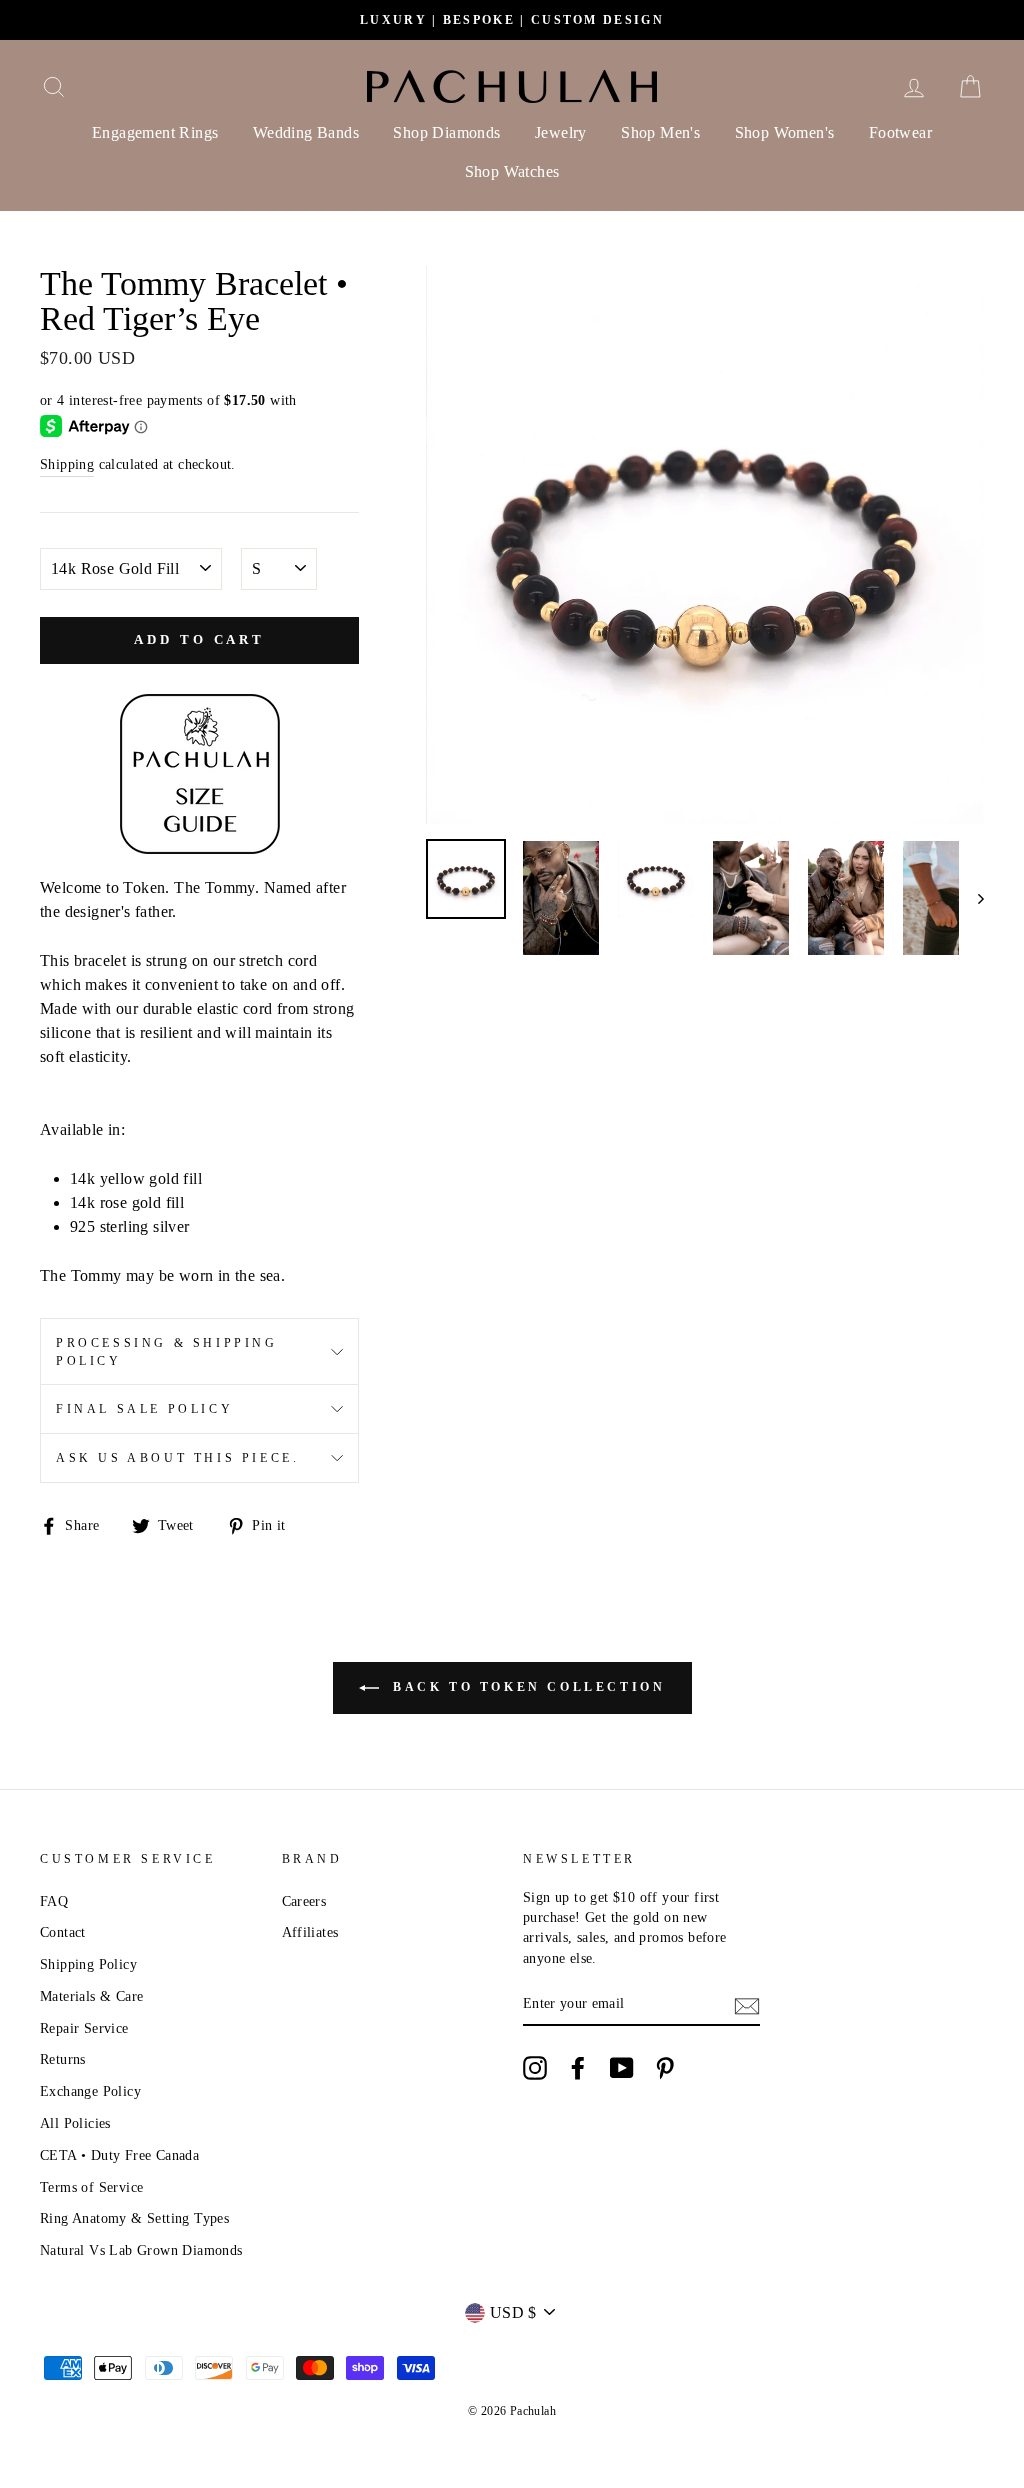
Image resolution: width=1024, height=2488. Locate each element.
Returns (63, 2059)
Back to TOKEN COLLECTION (526, 1686)
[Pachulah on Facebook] (578, 2068)
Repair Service (84, 2028)
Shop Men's (660, 132)
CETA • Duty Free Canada (119, 2155)
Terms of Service (91, 2187)
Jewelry (561, 132)
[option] (512, 20)
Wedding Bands (306, 132)
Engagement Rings (155, 132)
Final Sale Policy (144, 1409)
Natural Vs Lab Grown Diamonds (141, 2250)
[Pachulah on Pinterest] (665, 2068)
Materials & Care (91, 1996)
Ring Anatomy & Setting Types (134, 2218)
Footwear (900, 132)
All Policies (75, 2123)
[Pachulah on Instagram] (535, 2068)
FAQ (54, 1901)
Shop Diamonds (446, 132)
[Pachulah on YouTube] (622, 2068)
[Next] (971, 898)
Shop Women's (785, 132)
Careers (304, 1901)
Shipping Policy (88, 1964)
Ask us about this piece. (177, 1458)
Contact (63, 1932)
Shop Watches (512, 171)
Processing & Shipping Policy (167, 1352)
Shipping (67, 464)
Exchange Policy (90, 2091)
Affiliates (310, 1932)
